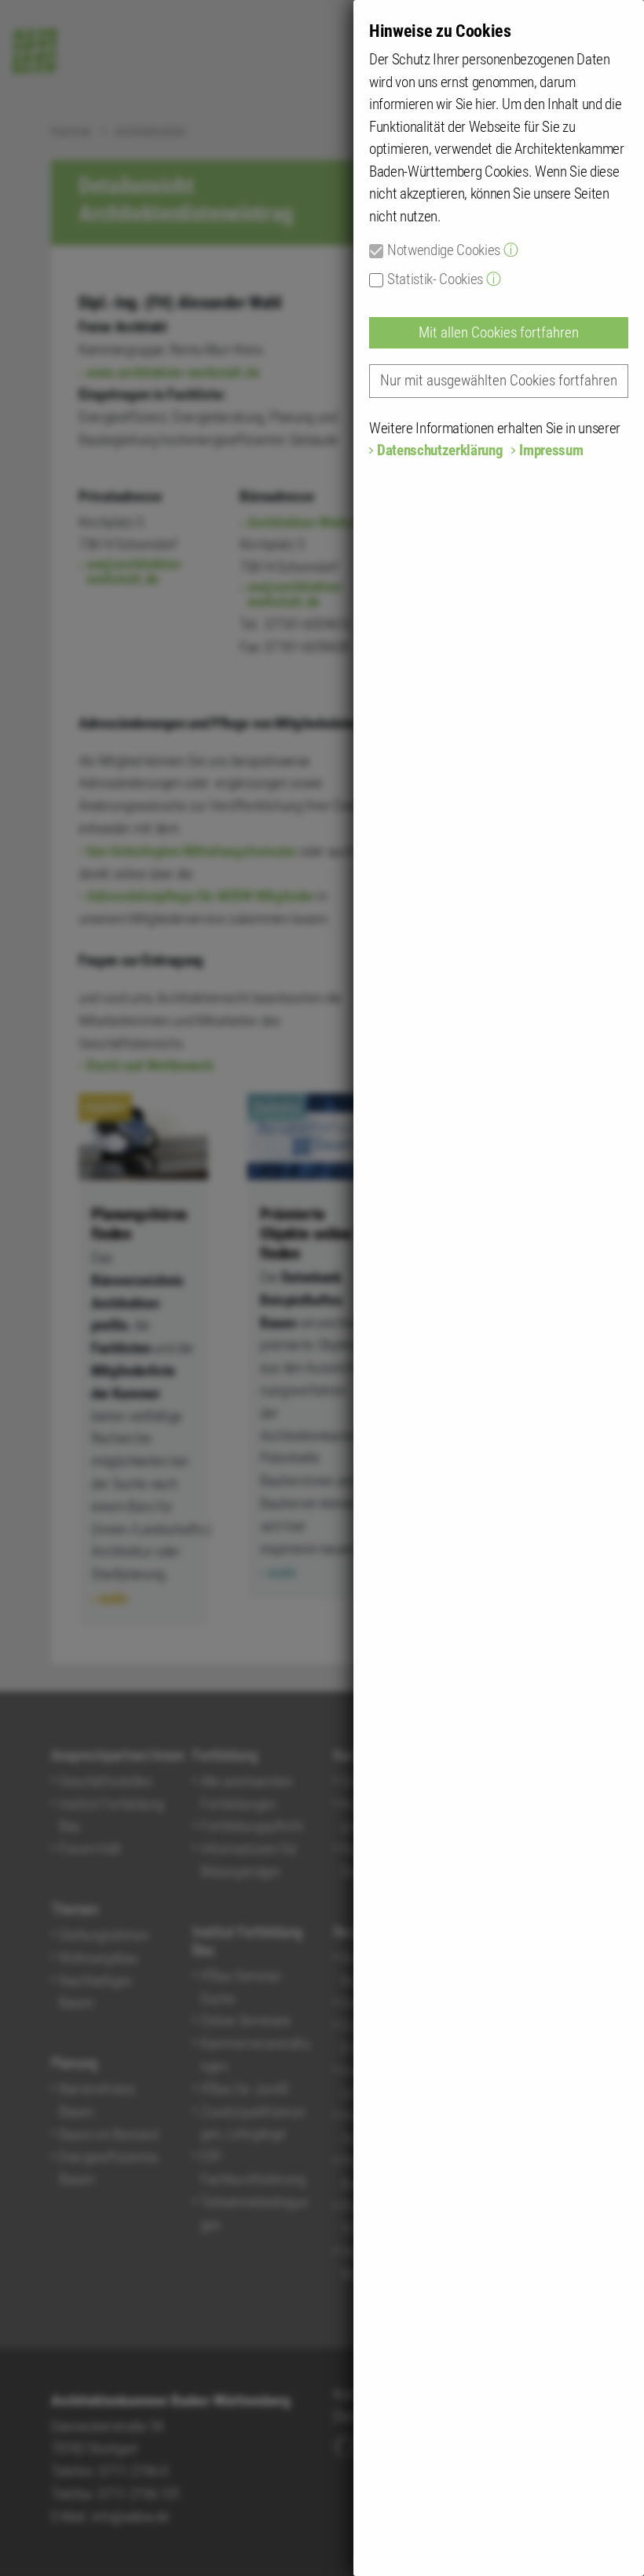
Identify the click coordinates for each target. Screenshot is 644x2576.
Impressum (551, 450)
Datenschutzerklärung (440, 450)
